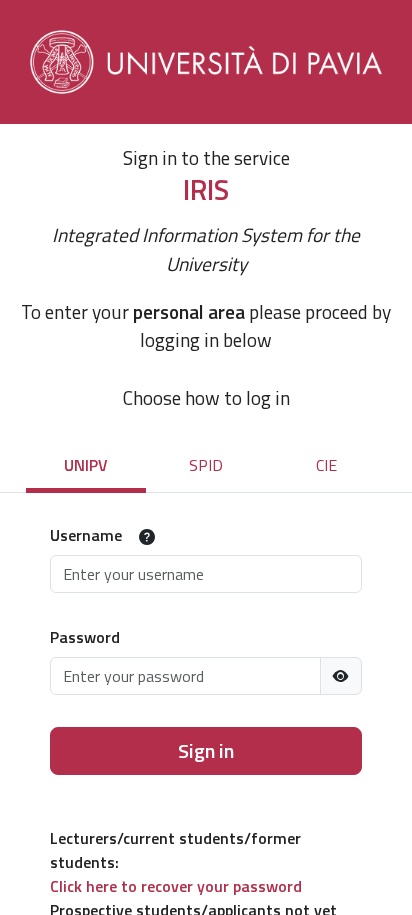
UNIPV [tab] (86, 465)
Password (85, 637)
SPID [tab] (206, 465)
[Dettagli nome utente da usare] (147, 537)
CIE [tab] (326, 465)
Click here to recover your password (176, 886)
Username (86, 535)
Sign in (206, 750)
